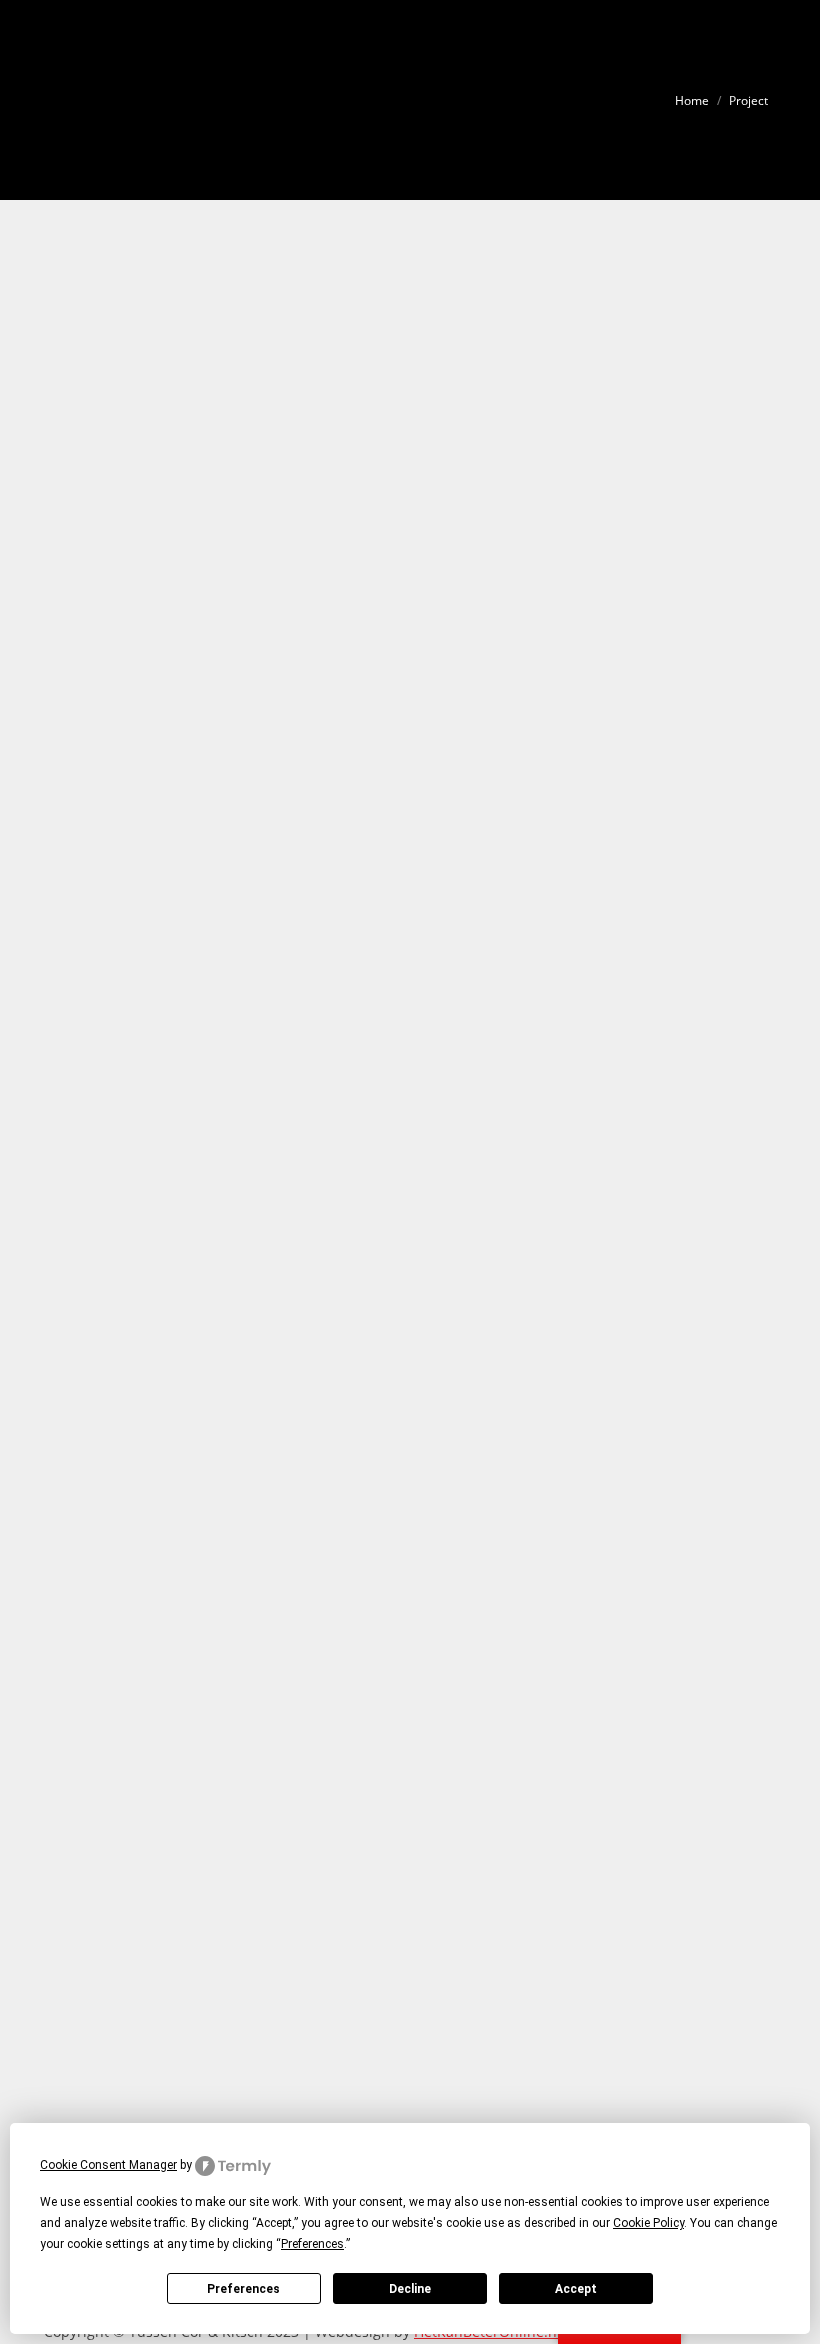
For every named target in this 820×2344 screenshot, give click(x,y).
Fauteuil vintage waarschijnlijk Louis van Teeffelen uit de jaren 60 (315, 1900)
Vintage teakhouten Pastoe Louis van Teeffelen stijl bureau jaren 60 (321, 1112)
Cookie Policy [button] (648, 2223)
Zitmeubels (96, 531)
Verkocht (89, 334)
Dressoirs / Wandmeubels (137, 1540)
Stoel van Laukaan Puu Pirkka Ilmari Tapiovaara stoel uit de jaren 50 (323, 2097)
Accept (576, 2289)
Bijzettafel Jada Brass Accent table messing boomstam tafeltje (298, 300)
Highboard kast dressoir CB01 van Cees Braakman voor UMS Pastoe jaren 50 (349, 1506)
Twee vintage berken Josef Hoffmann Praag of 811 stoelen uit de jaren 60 (342, 497)
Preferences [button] (312, 2244)
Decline (410, 2289)
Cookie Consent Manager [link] (108, 2165)
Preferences (243, 2289)
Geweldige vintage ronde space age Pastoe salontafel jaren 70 (298, 1309)
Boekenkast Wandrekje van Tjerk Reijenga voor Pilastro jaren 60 (306, 718)
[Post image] (410, 258)
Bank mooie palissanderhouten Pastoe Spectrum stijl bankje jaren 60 (324, 1703)
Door (184, 334)
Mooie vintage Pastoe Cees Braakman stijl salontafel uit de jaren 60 (321, 915)
